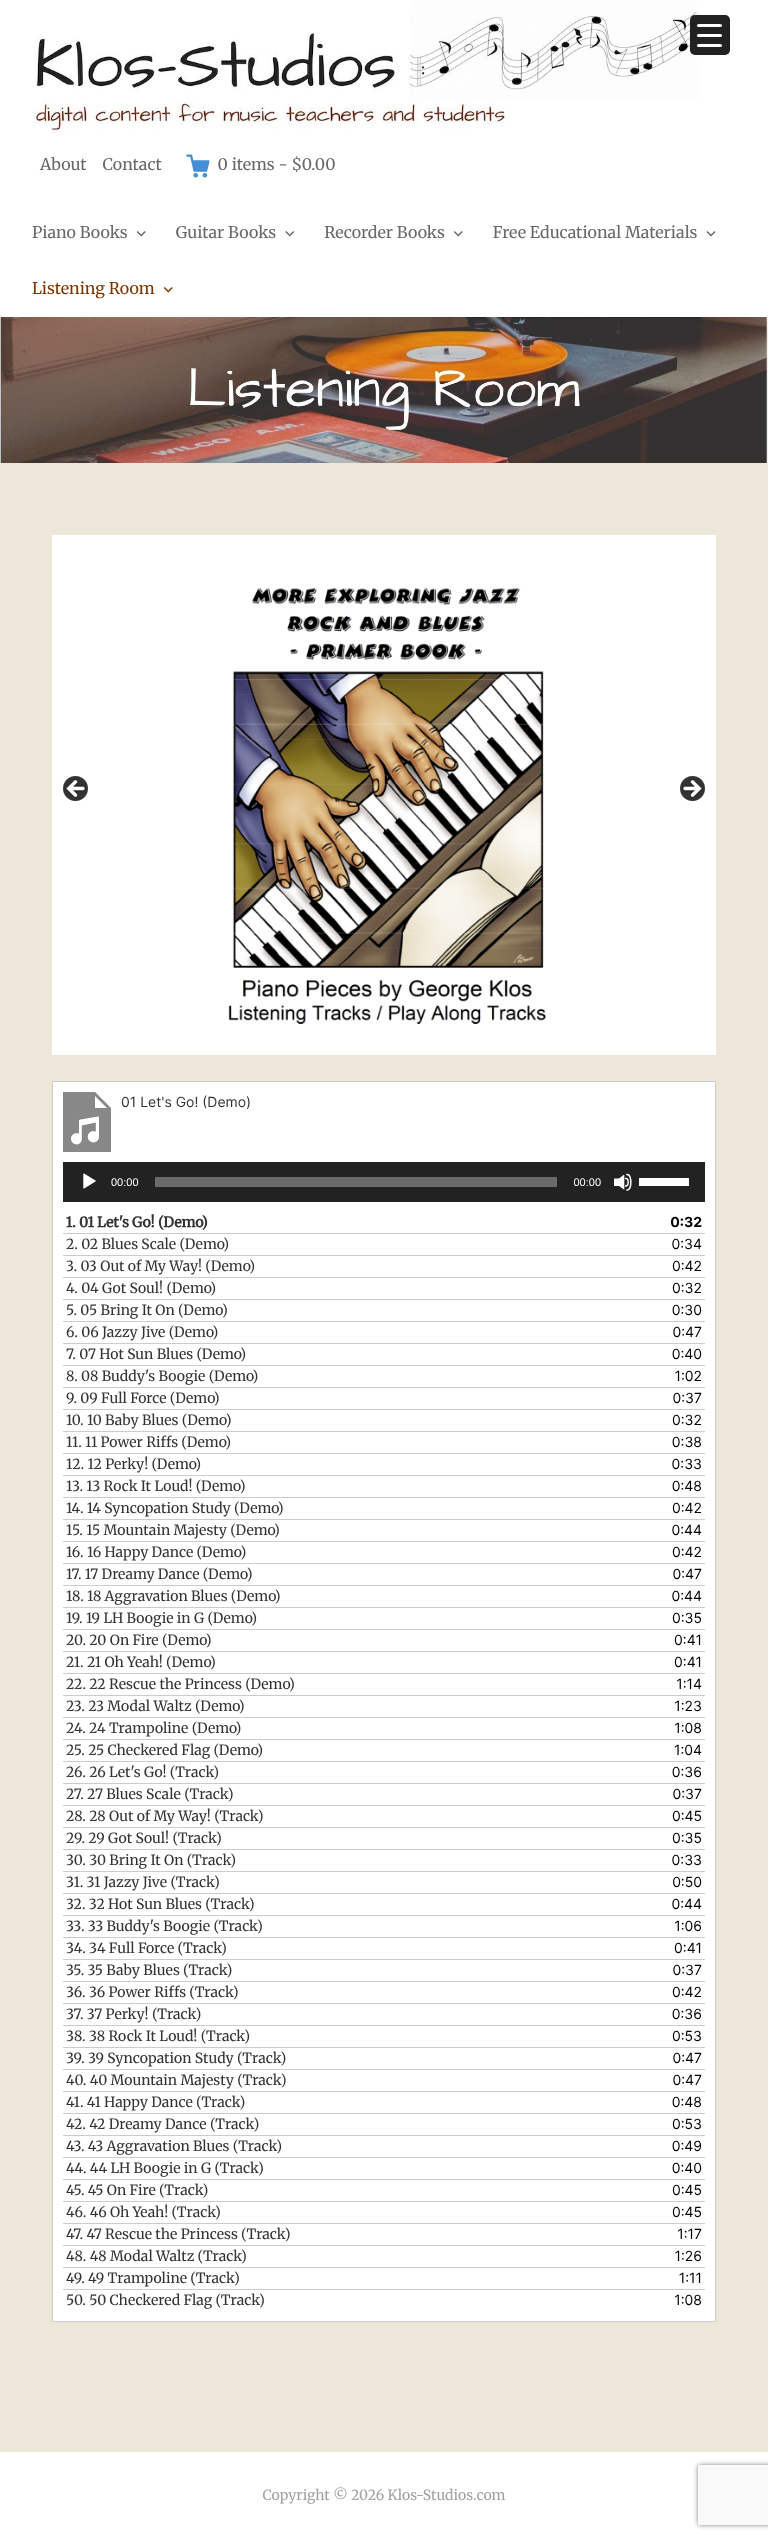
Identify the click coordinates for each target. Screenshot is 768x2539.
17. (159, 1574)
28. (165, 1816)
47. (178, 2234)
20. (139, 1640)
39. (176, 2058)
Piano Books (80, 233)
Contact (132, 165)
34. (146, 1948)
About (63, 165)
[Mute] (623, 1182)
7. (156, 1354)
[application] (384, 1182)
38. (158, 2036)
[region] (384, 795)
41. (155, 2102)
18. (173, 1596)
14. (175, 1508)
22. (180, 1684)
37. (133, 2014)
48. (156, 2256)
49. (153, 2278)
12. (133, 1464)
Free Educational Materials (595, 233)
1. (137, 1222)
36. (152, 1992)
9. (142, 1398)
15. (173, 1530)
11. (148, 1442)
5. (147, 1310)
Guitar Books (226, 233)
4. (141, 1288)
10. (148, 1420)
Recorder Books (384, 233)
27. (149, 1794)
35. (149, 1970)
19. (161, 1618)
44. (165, 2168)
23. (155, 1706)
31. (143, 1882)
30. (151, 1860)
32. (160, 1904)
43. (174, 2146)
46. (143, 2212)
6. (142, 1332)
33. (164, 1926)
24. (153, 1728)
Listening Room (93, 289)
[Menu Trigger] (710, 35)
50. (165, 2300)
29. (144, 1838)
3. (160, 1266)
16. (156, 1552)
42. (162, 2124)
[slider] (667, 1180)
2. (147, 1244)
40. (176, 2080)
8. (162, 1376)
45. (137, 2190)
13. (155, 1486)
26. (142, 1772)
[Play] (89, 1182)
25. (164, 1750)
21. (141, 1662)
